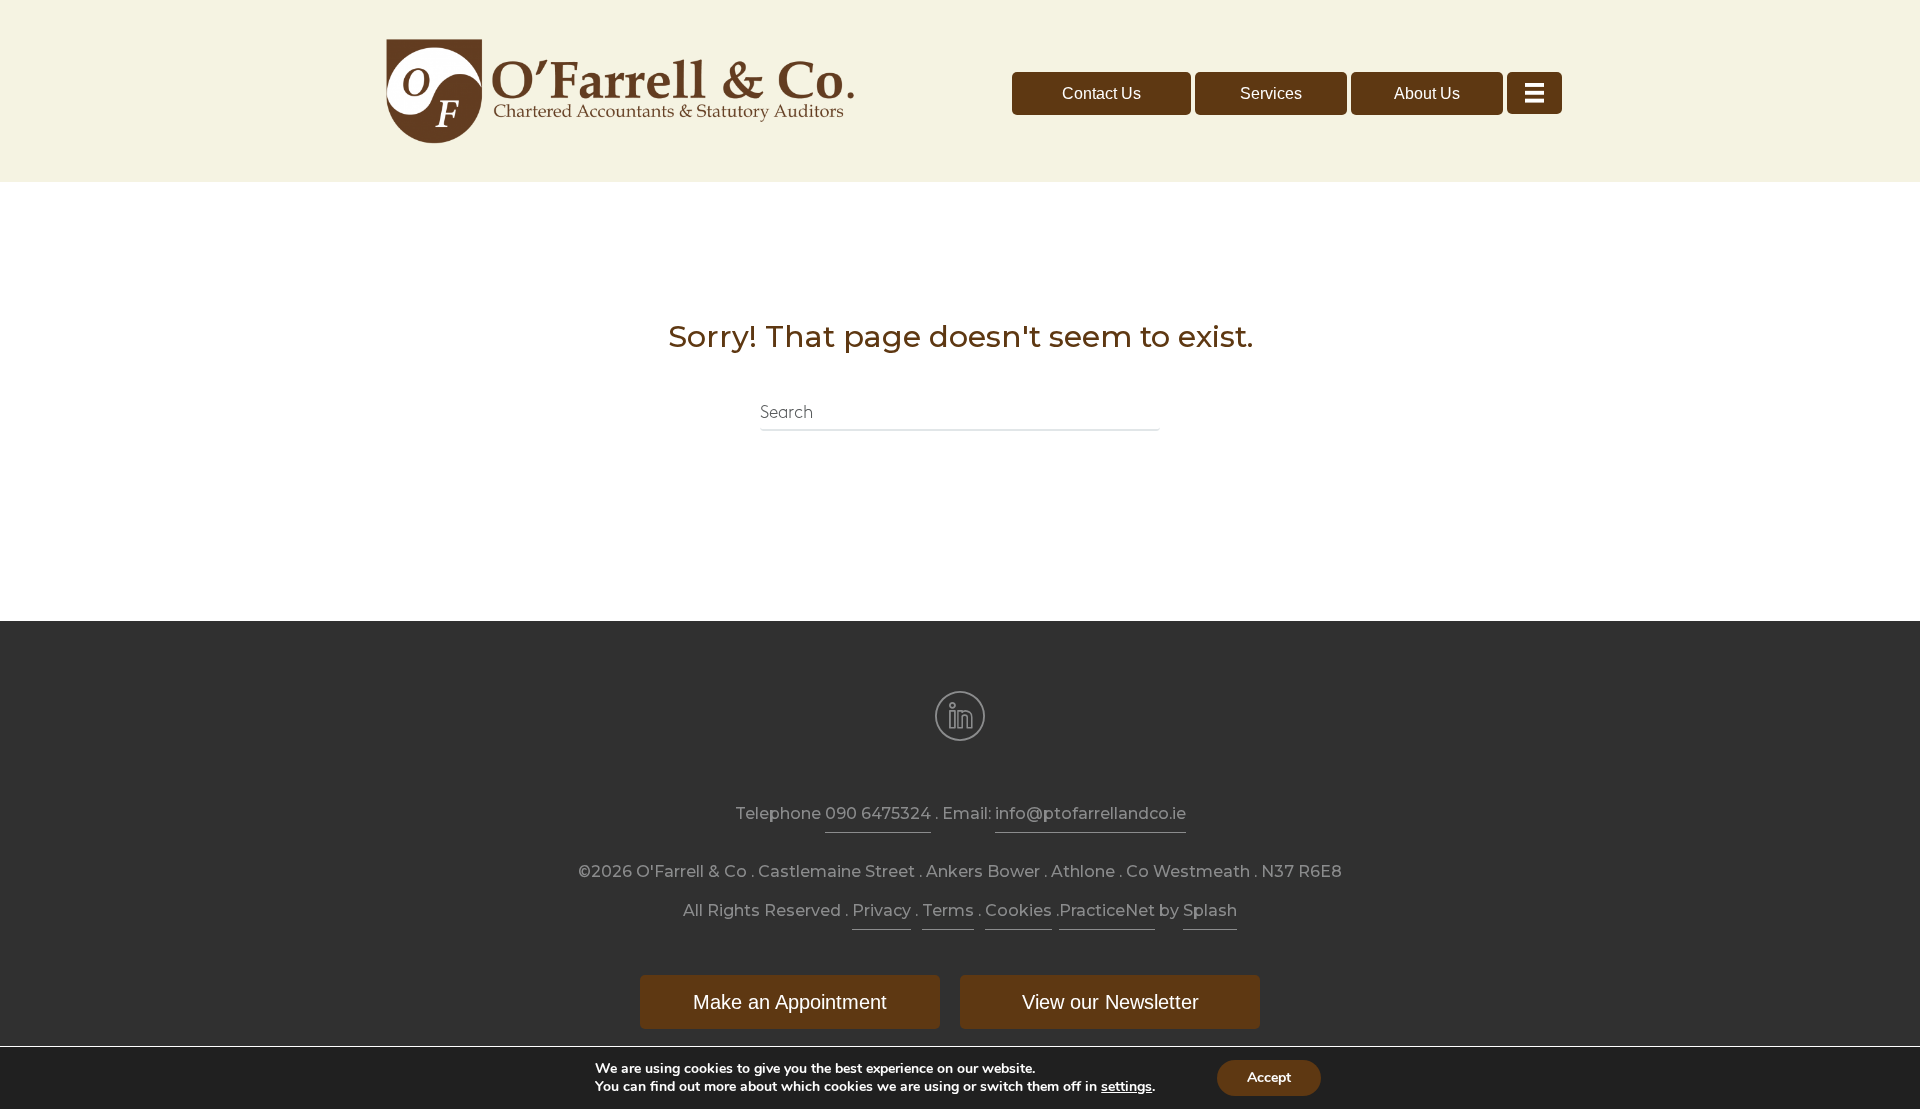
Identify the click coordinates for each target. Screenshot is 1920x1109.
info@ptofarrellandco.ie (1090, 813)
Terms (948, 910)
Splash (1210, 910)
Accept (1269, 1077)
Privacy (881, 910)
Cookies (1018, 910)
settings (1126, 1087)
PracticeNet (1107, 910)
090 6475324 (878, 813)
